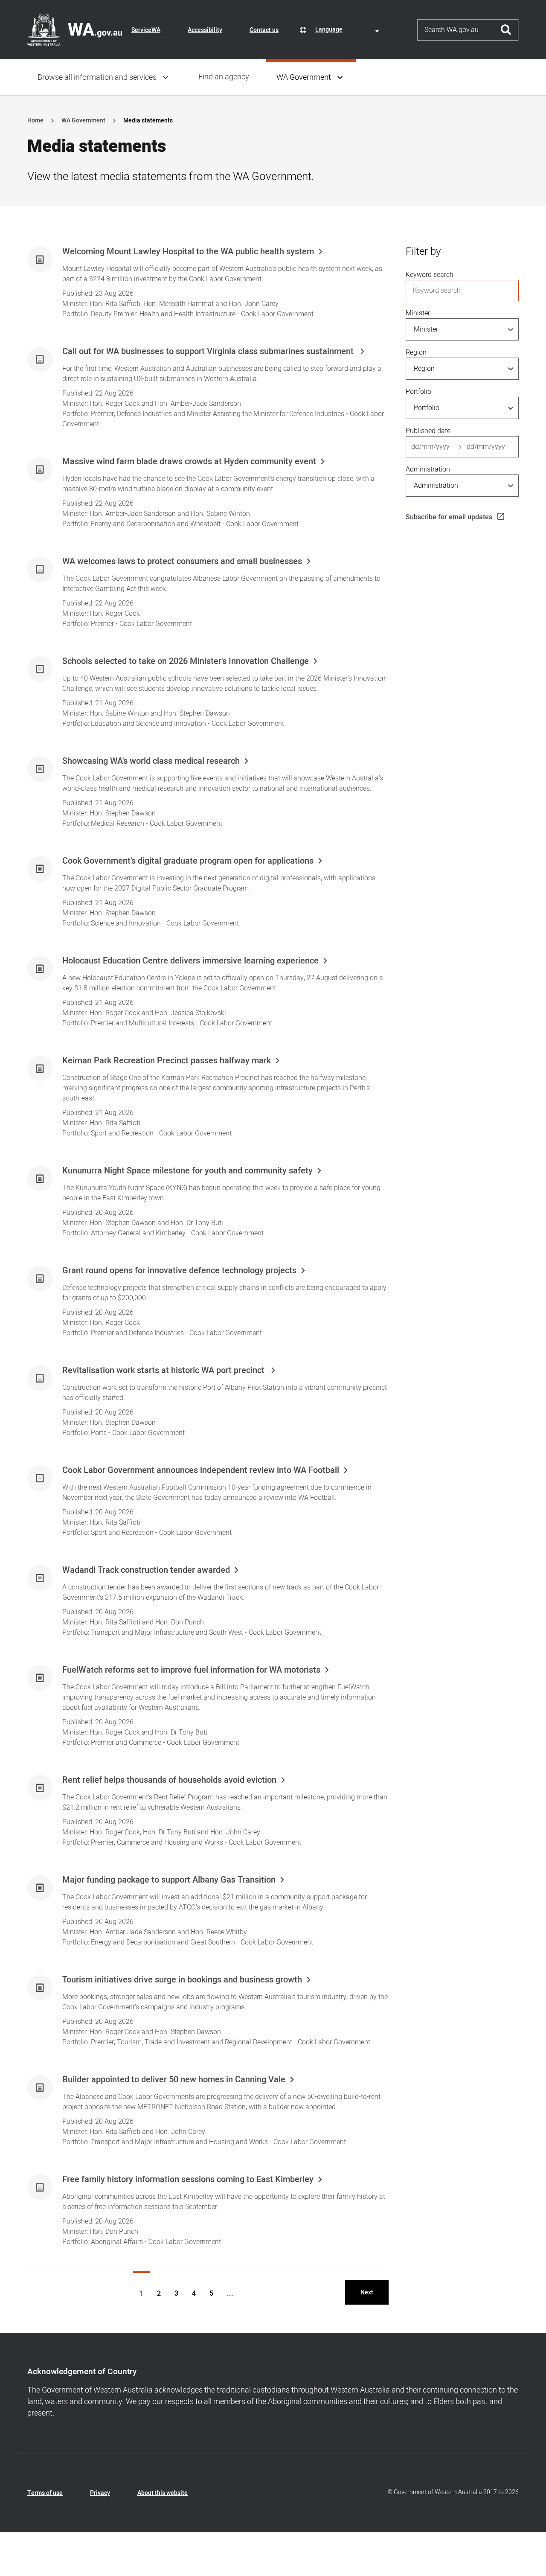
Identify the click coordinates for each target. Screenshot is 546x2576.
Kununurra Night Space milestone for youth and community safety (187, 1171)
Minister (418, 313)
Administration (428, 469)
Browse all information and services (97, 77)
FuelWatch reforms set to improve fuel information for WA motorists (191, 1670)
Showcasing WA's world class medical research (151, 761)
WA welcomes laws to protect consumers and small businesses (182, 562)
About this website (163, 2493)
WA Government (304, 77)
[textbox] (349, 30)
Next (367, 2292)
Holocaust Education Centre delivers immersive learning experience (190, 961)
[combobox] (349, 30)
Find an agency (224, 77)
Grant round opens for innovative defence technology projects (179, 1271)
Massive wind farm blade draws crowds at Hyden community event (189, 462)
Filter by (423, 252)
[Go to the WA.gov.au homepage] (75, 29)
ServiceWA (146, 30)
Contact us (264, 30)
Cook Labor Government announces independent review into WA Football (201, 1470)
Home (35, 121)
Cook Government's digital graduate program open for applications (188, 861)
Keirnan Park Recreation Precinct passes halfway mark (167, 1061)
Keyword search (430, 275)
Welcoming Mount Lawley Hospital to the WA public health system (188, 252)
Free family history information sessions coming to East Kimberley (188, 2180)
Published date (428, 431)
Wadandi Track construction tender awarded (146, 1570)
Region (416, 352)
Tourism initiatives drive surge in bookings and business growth (182, 1980)
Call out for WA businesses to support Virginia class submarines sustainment (209, 352)
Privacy (100, 2493)
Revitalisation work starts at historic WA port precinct (164, 1371)
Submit (506, 30)
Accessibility (205, 30)
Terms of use (45, 2493)
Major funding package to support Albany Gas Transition (169, 1880)
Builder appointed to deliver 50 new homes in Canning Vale (174, 2080)
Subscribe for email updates (449, 517)
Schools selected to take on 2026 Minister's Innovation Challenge (186, 661)
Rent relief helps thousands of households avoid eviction (169, 1780)
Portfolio (418, 392)
